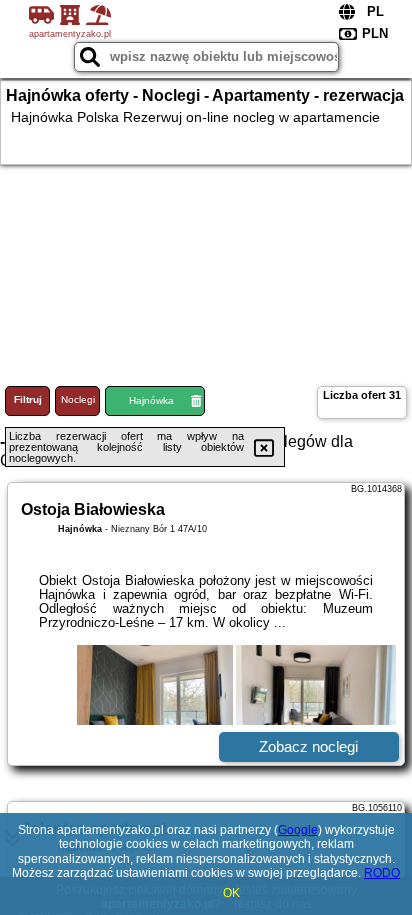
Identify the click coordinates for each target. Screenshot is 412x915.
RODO (382, 873)
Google (298, 830)
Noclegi (78, 399)
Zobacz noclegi (308, 746)
